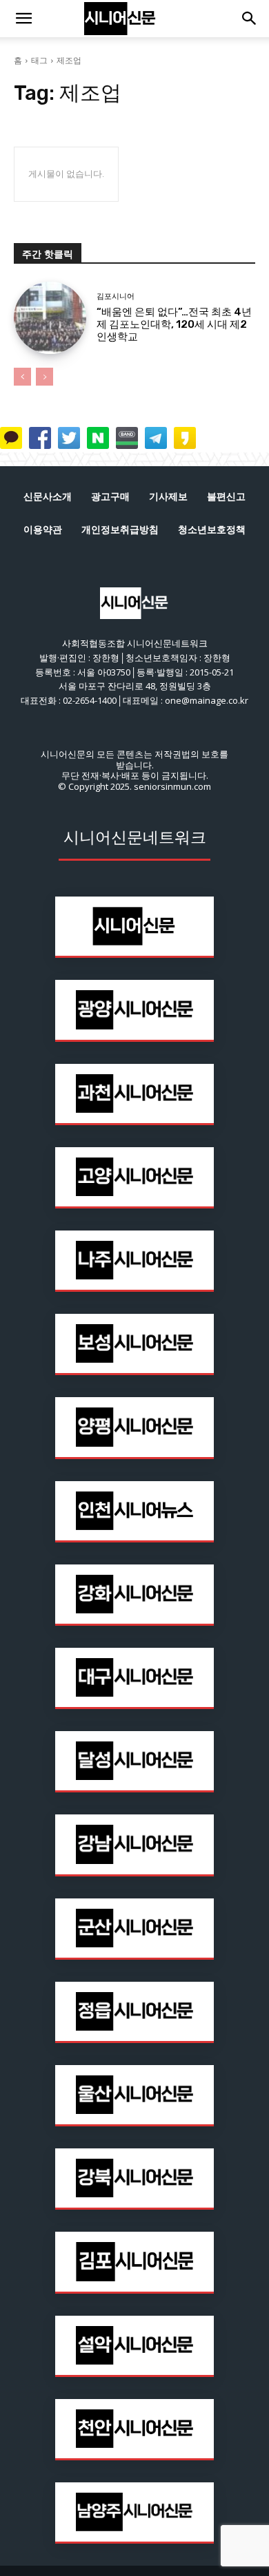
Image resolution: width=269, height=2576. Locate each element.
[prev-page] (22, 377)
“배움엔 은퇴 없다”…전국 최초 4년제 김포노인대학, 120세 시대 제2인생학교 (174, 324)
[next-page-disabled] (44, 377)
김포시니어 (116, 296)
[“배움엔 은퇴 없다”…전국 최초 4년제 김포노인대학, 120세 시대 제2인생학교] (50, 318)
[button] (23, 19)
